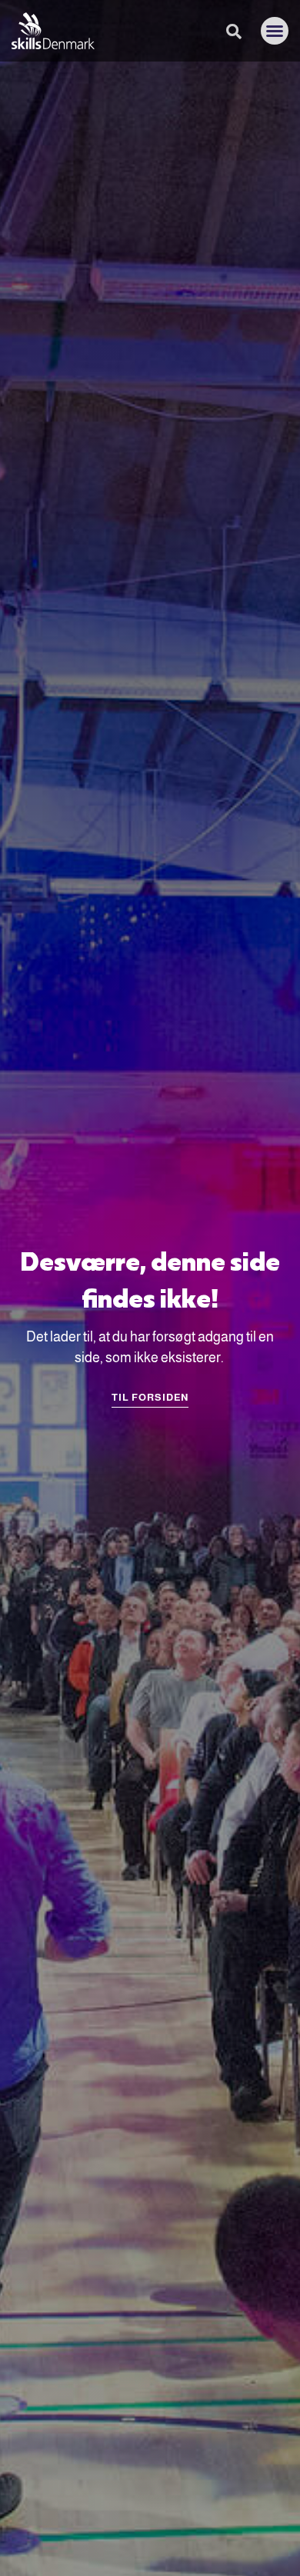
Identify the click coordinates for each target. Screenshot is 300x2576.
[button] (275, 31)
